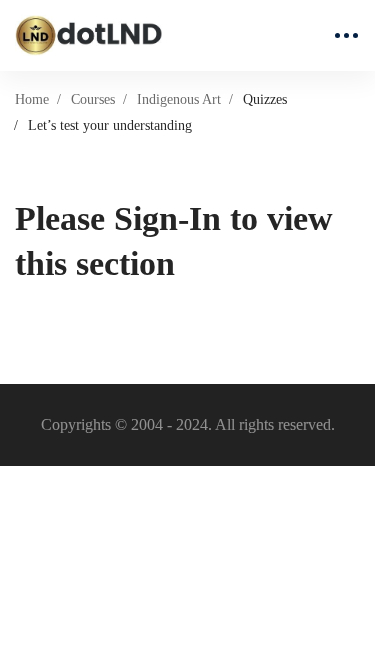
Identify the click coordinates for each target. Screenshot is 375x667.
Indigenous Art (179, 99)
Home (32, 99)
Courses (93, 99)
